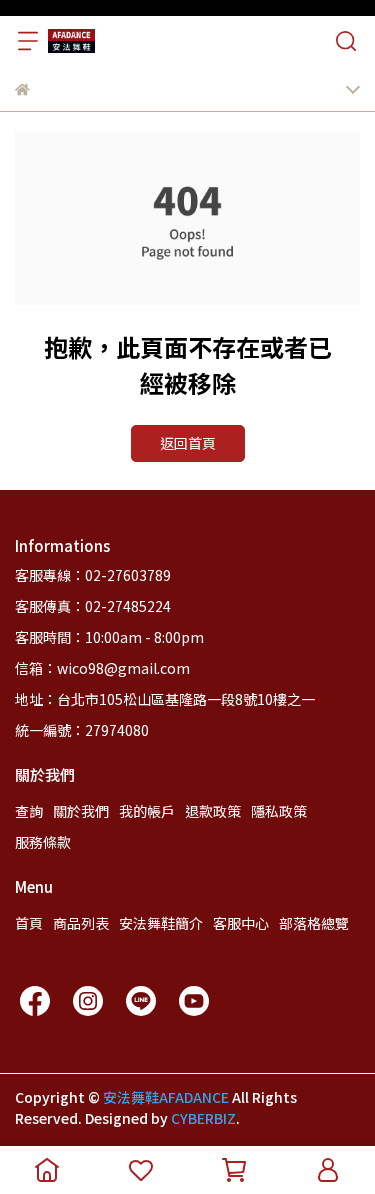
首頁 (29, 923)
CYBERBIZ (203, 1118)
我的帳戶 (147, 811)
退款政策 (213, 811)
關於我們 (81, 811)
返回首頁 (188, 443)
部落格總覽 (314, 923)
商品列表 (81, 923)
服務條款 (43, 842)
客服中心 (241, 923)
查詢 (29, 811)
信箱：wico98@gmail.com (102, 668)
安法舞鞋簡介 (161, 923)
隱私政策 (279, 811)
